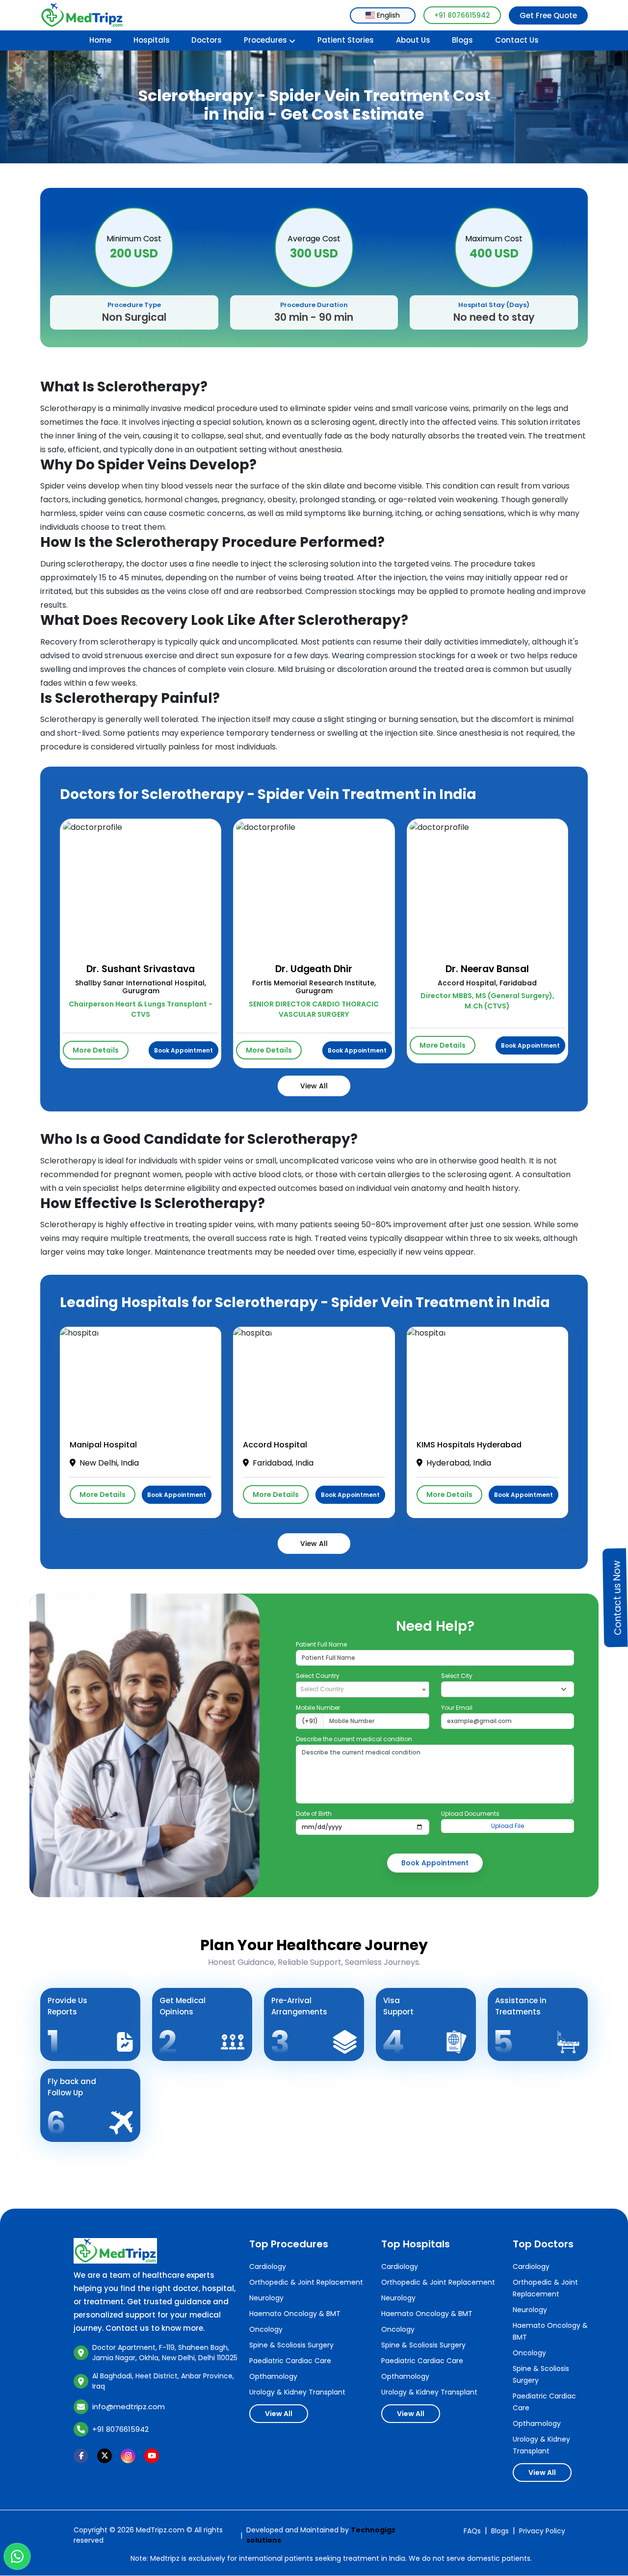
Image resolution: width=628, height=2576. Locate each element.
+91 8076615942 (462, 15)
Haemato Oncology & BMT (295, 2314)
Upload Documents (470, 1814)
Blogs (462, 40)
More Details (96, 1050)
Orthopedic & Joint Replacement (306, 2282)
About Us (413, 40)
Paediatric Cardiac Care (290, 2361)
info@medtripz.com (129, 2407)
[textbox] (362, 1689)
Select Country (318, 1676)
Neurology (266, 2298)
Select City (457, 1676)
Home (100, 40)
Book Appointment (183, 1050)
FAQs (472, 2531)
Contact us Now (617, 1597)
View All (314, 1086)
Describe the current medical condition (354, 1739)
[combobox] (383, 15)
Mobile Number (318, 1708)
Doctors (207, 40)
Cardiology (268, 2267)
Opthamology (273, 2376)
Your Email (457, 1708)
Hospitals (152, 40)
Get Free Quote (548, 15)
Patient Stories (346, 40)
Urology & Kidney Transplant (297, 2392)
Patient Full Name (321, 1644)
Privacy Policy (542, 2531)
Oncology (266, 2329)
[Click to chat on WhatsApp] (17, 2557)
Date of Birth (314, 1814)
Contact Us (517, 40)
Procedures (265, 40)
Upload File (508, 1826)
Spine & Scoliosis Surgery (291, 2345)
